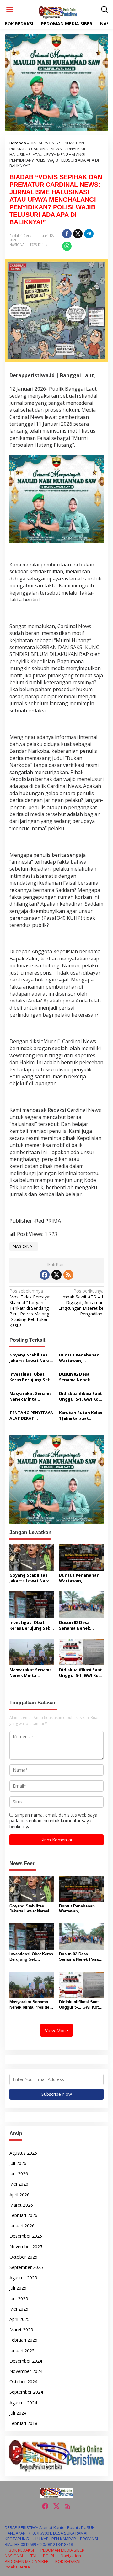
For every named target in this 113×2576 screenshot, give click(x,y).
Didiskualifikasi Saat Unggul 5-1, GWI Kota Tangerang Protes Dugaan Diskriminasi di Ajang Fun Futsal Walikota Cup (81, 1396)
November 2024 (26, 2371)
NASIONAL (18, 245)
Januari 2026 (22, 2226)
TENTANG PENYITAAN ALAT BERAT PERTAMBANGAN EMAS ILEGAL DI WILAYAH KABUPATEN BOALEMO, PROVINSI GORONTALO (32, 1415)
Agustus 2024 (23, 2403)
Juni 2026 (19, 2174)
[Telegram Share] (89, 234)
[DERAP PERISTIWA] (58, 12)
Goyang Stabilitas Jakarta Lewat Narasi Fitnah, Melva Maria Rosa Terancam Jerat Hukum (31, 1358)
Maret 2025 (21, 2330)
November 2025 (26, 2247)
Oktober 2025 (23, 2257)
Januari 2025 (22, 2351)
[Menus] (10, 9)
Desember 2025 (26, 2236)
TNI (33, 2556)
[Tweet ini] (78, 234)
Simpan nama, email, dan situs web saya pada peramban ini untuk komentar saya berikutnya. (53, 1821)
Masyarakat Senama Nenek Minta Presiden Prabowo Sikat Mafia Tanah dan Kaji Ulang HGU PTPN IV (31, 1396)
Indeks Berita (17, 2567)
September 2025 (26, 2267)
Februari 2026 (23, 2215)
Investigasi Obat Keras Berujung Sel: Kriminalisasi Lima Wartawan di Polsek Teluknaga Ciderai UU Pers (30, 1377)
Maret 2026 (21, 2205)
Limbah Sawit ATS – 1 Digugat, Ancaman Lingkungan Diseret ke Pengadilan (81, 1302)
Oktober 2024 (23, 2382)
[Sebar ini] (67, 234)
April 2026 (19, 2195)
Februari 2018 (23, 2423)
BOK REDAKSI (21, 2550)
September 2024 (26, 2392)
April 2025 (19, 2319)
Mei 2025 (19, 2309)
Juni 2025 (19, 2299)
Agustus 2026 (23, 2153)
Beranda (18, 143)
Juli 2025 (18, 2288)
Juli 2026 (18, 2163)
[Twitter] (56, 1275)
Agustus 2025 (23, 2278)
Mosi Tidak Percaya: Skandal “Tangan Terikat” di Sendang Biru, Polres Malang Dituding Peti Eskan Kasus (30, 1308)
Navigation (71, 2556)
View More (56, 2030)
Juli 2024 (18, 2413)
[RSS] (68, 1275)
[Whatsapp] (67, 246)
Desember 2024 (26, 2361)
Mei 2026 (19, 2184)
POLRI (48, 2556)
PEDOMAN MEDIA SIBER (62, 2550)
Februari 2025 (23, 2340)
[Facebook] (45, 1275)
